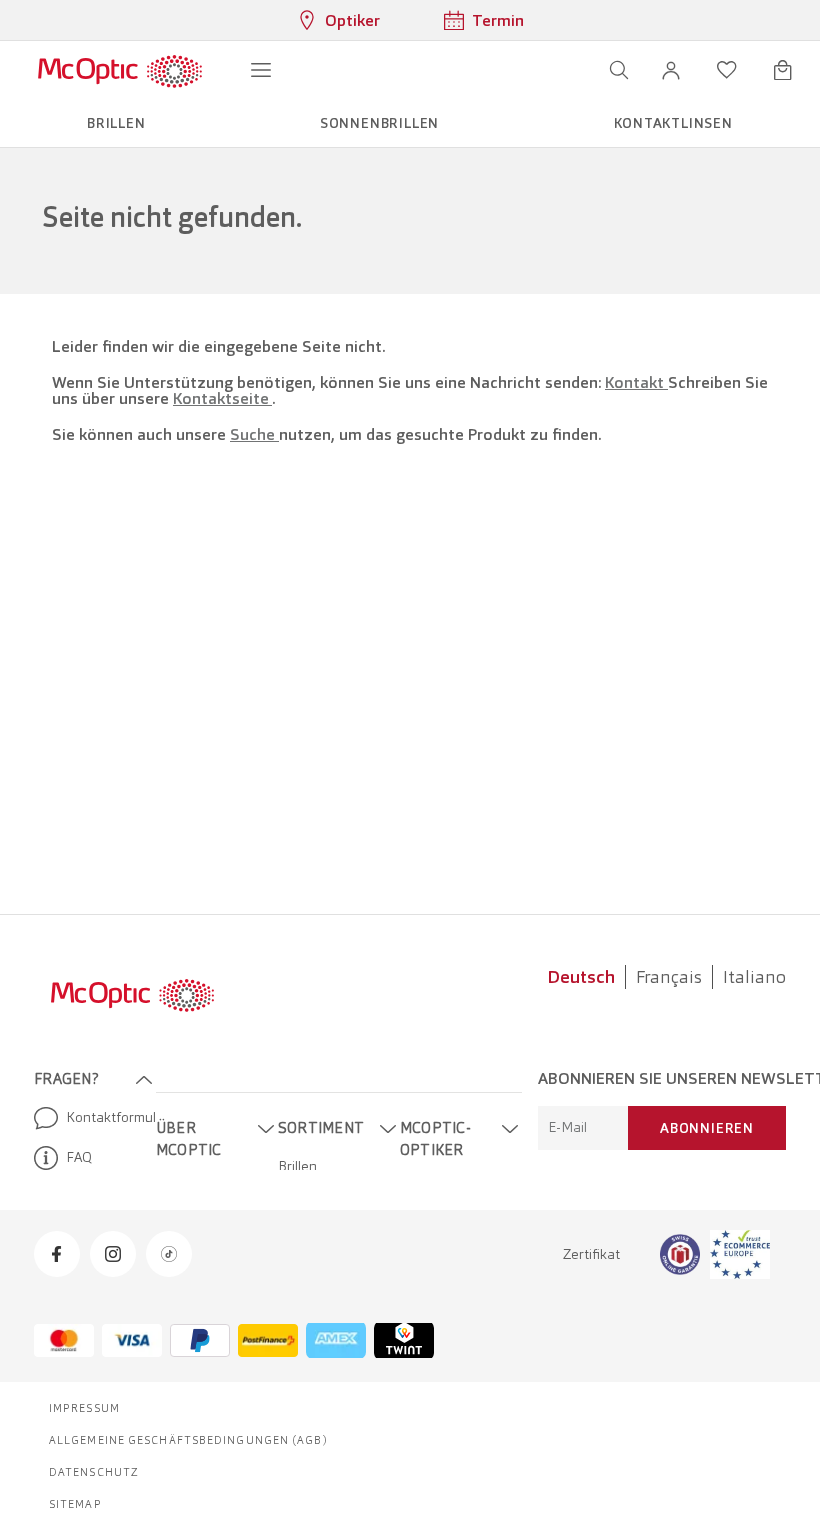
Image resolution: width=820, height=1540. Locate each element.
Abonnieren (707, 1128)
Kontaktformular (103, 1117)
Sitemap (75, 1504)
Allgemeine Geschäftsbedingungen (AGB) (188, 1440)
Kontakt (636, 382)
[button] (671, 70)
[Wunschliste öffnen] (727, 70)
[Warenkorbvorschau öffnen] (783, 70)
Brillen (297, 1166)
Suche (254, 434)
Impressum (84, 1408)
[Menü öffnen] (261, 70)
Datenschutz (94, 1472)
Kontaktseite (222, 398)
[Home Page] (119, 70)
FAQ (79, 1157)
